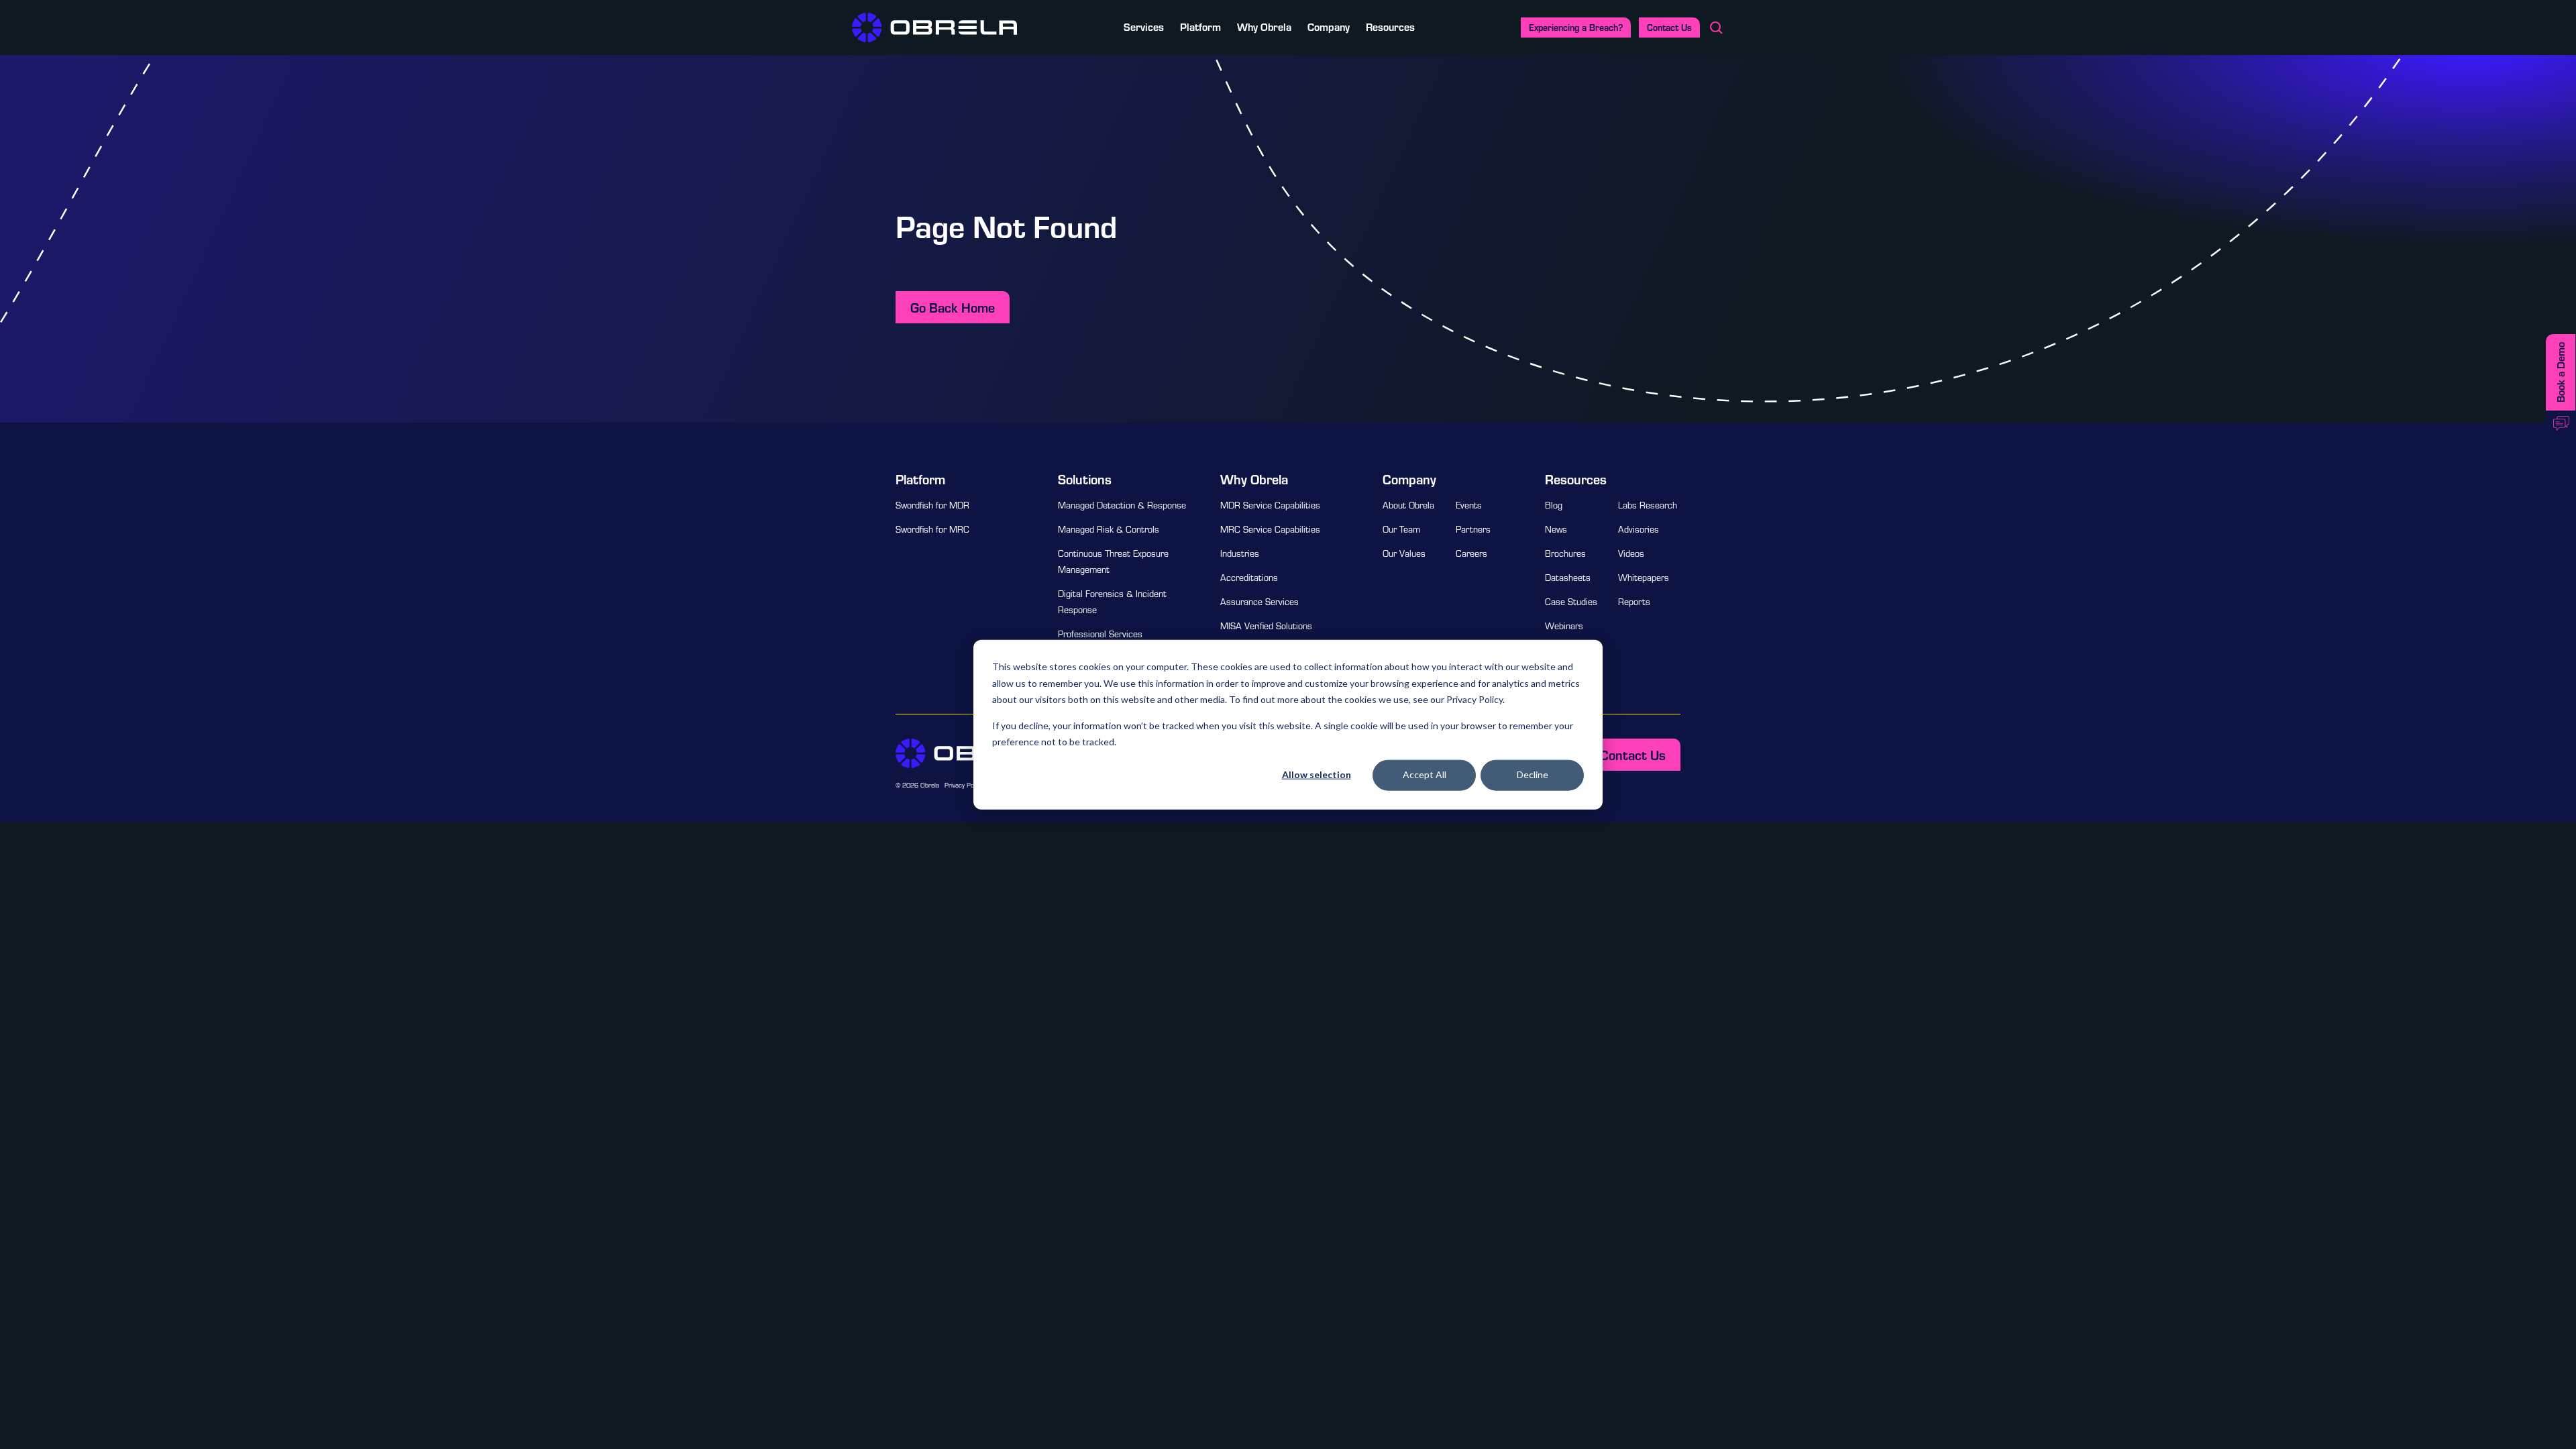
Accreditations (1249, 578)
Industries (1240, 553)
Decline (1533, 774)
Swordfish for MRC (932, 529)
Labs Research (1648, 505)
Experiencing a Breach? (1576, 27)
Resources (1390, 26)
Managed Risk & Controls (1109, 529)
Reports (1634, 602)
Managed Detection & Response (1122, 505)
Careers (1471, 553)
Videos (1631, 553)
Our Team (1401, 529)
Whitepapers (1644, 578)
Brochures (1565, 553)
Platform (1200, 26)
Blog (1554, 505)
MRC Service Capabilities (1270, 529)
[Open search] (1716, 28)
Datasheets (1568, 578)
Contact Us (1669, 27)
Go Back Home (953, 307)
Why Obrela (1264, 26)
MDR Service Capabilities (1270, 505)
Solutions (1085, 479)
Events (1469, 505)
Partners (1473, 529)
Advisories (1639, 529)
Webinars (1564, 626)
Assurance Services (1259, 602)
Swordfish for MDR (932, 505)
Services (1144, 26)
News (1556, 529)
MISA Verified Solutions (1266, 626)
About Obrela (1408, 505)
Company (1329, 26)
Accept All (1425, 774)
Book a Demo (2560, 372)
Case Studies (1571, 602)
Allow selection (1317, 774)
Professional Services (1100, 634)
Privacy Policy (964, 785)
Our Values (1404, 553)
